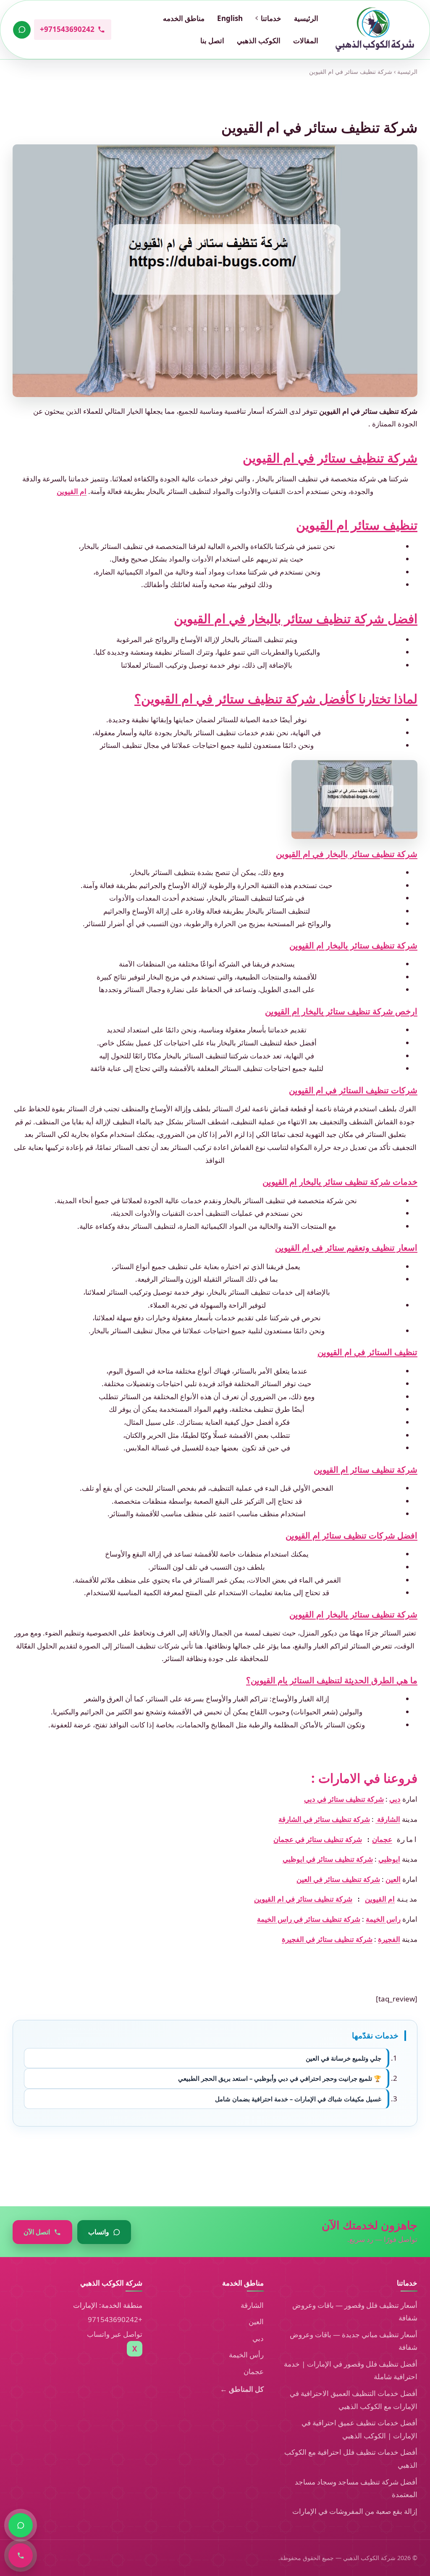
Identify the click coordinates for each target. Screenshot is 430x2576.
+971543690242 (115, 2319)
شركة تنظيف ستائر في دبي (344, 1799)
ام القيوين (72, 491)
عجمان (382, 1839)
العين (393, 1879)
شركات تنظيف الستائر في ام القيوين (353, 1090)
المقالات (306, 40)
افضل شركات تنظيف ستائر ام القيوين (351, 1535)
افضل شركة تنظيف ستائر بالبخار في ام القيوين (296, 618)
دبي (395, 1799)
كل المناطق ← (242, 2389)
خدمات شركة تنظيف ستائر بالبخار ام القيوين (340, 1182)
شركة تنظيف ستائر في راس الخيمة (309, 1919)
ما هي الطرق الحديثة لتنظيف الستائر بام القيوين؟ (332, 1680)
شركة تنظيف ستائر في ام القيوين (330, 458)
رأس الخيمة (246, 2355)
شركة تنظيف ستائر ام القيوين (366, 1470)
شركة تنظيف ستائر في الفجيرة (327, 1939)
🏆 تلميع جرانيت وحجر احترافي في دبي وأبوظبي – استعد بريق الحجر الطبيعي (280, 2078)
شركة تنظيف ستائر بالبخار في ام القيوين (347, 854)
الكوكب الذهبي (259, 40)
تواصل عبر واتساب (115, 2334)
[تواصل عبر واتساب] (22, 30)
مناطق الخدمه (184, 18)
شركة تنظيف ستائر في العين (338, 1879)
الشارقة (388, 1819)
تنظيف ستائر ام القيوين (357, 525)
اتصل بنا (212, 40)
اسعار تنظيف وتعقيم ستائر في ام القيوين (346, 1248)
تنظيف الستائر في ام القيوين (367, 1352)
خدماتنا (271, 18)
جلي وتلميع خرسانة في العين (343, 2058)
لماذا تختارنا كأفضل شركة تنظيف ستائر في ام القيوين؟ (276, 699)
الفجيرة (389, 1939)
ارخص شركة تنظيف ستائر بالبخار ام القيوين (341, 1011)
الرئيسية (306, 18)
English (230, 18)
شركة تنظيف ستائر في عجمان (318, 1839)
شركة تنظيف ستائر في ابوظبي (328, 1859)
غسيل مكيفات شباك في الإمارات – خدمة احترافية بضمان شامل (298, 2099)
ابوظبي (389, 1859)
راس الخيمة (383, 1919)
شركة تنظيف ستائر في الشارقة (324, 1819)
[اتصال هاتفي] (21, 2555)
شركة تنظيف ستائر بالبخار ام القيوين (353, 945)
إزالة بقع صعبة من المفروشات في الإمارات (355, 2511)
